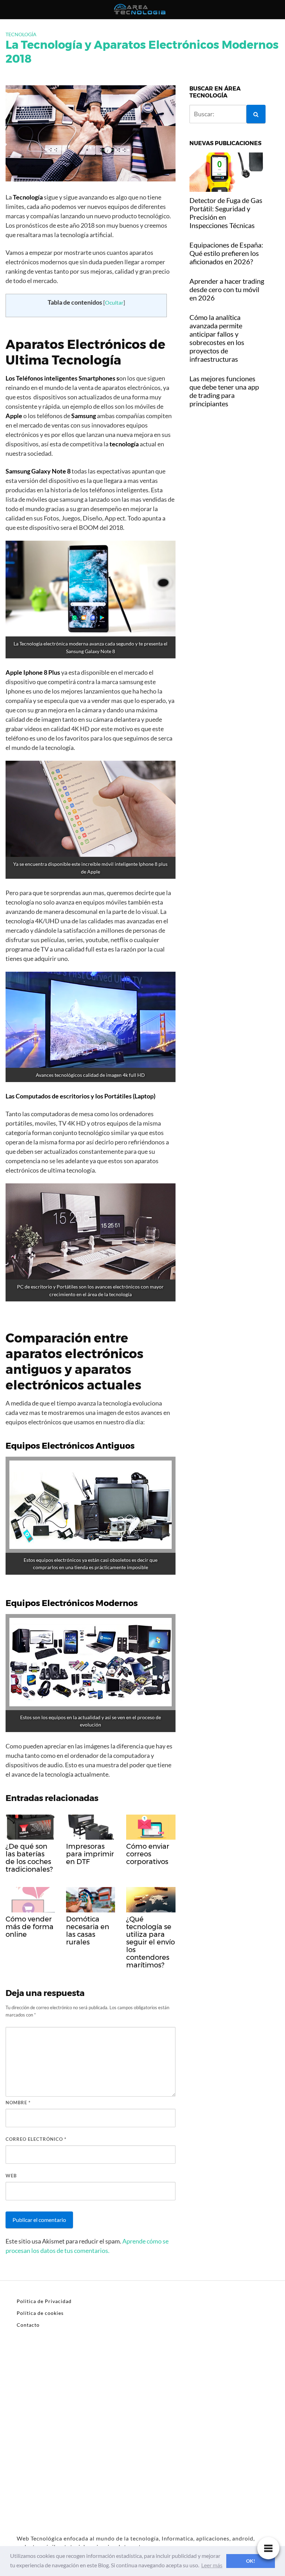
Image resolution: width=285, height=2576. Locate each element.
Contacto (28, 2325)
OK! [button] (251, 2561)
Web (11, 2176)
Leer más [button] (212, 2565)
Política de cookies (40, 2313)
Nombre (18, 2103)
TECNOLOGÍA (21, 34)
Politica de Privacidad (44, 2301)
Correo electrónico (36, 2139)
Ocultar (114, 302)
